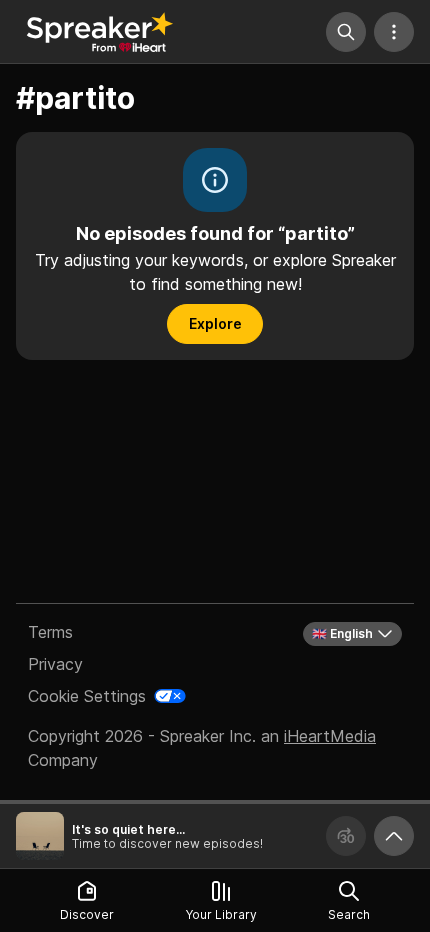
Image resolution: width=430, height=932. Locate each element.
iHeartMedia (330, 736)
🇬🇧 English (342, 633)
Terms (50, 632)
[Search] (346, 32)
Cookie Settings (87, 696)
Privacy (55, 664)
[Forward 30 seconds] (346, 836)
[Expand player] (394, 836)
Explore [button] (215, 323)
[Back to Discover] (100, 32)
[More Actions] (394, 32)
